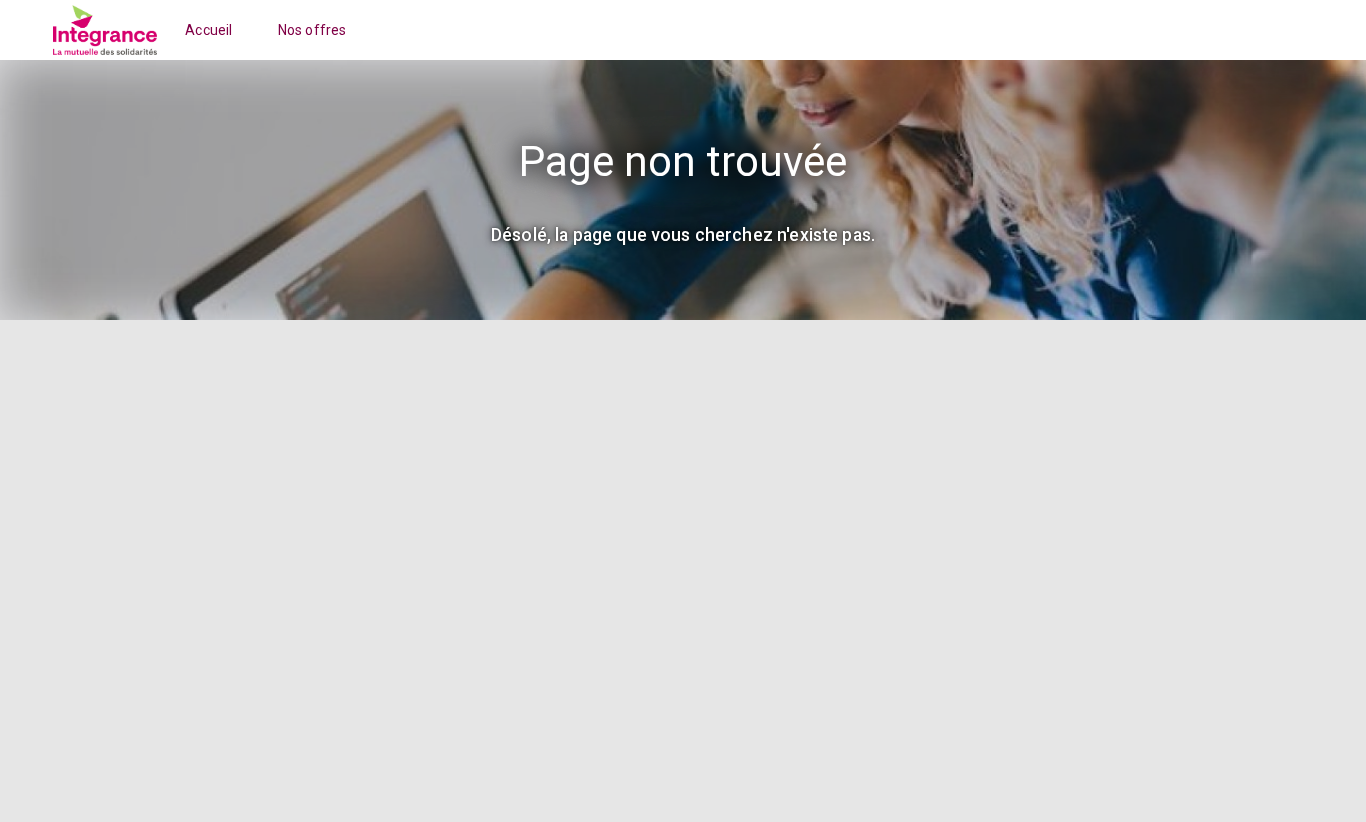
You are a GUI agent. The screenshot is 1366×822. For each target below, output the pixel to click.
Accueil (208, 30)
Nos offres (312, 30)
